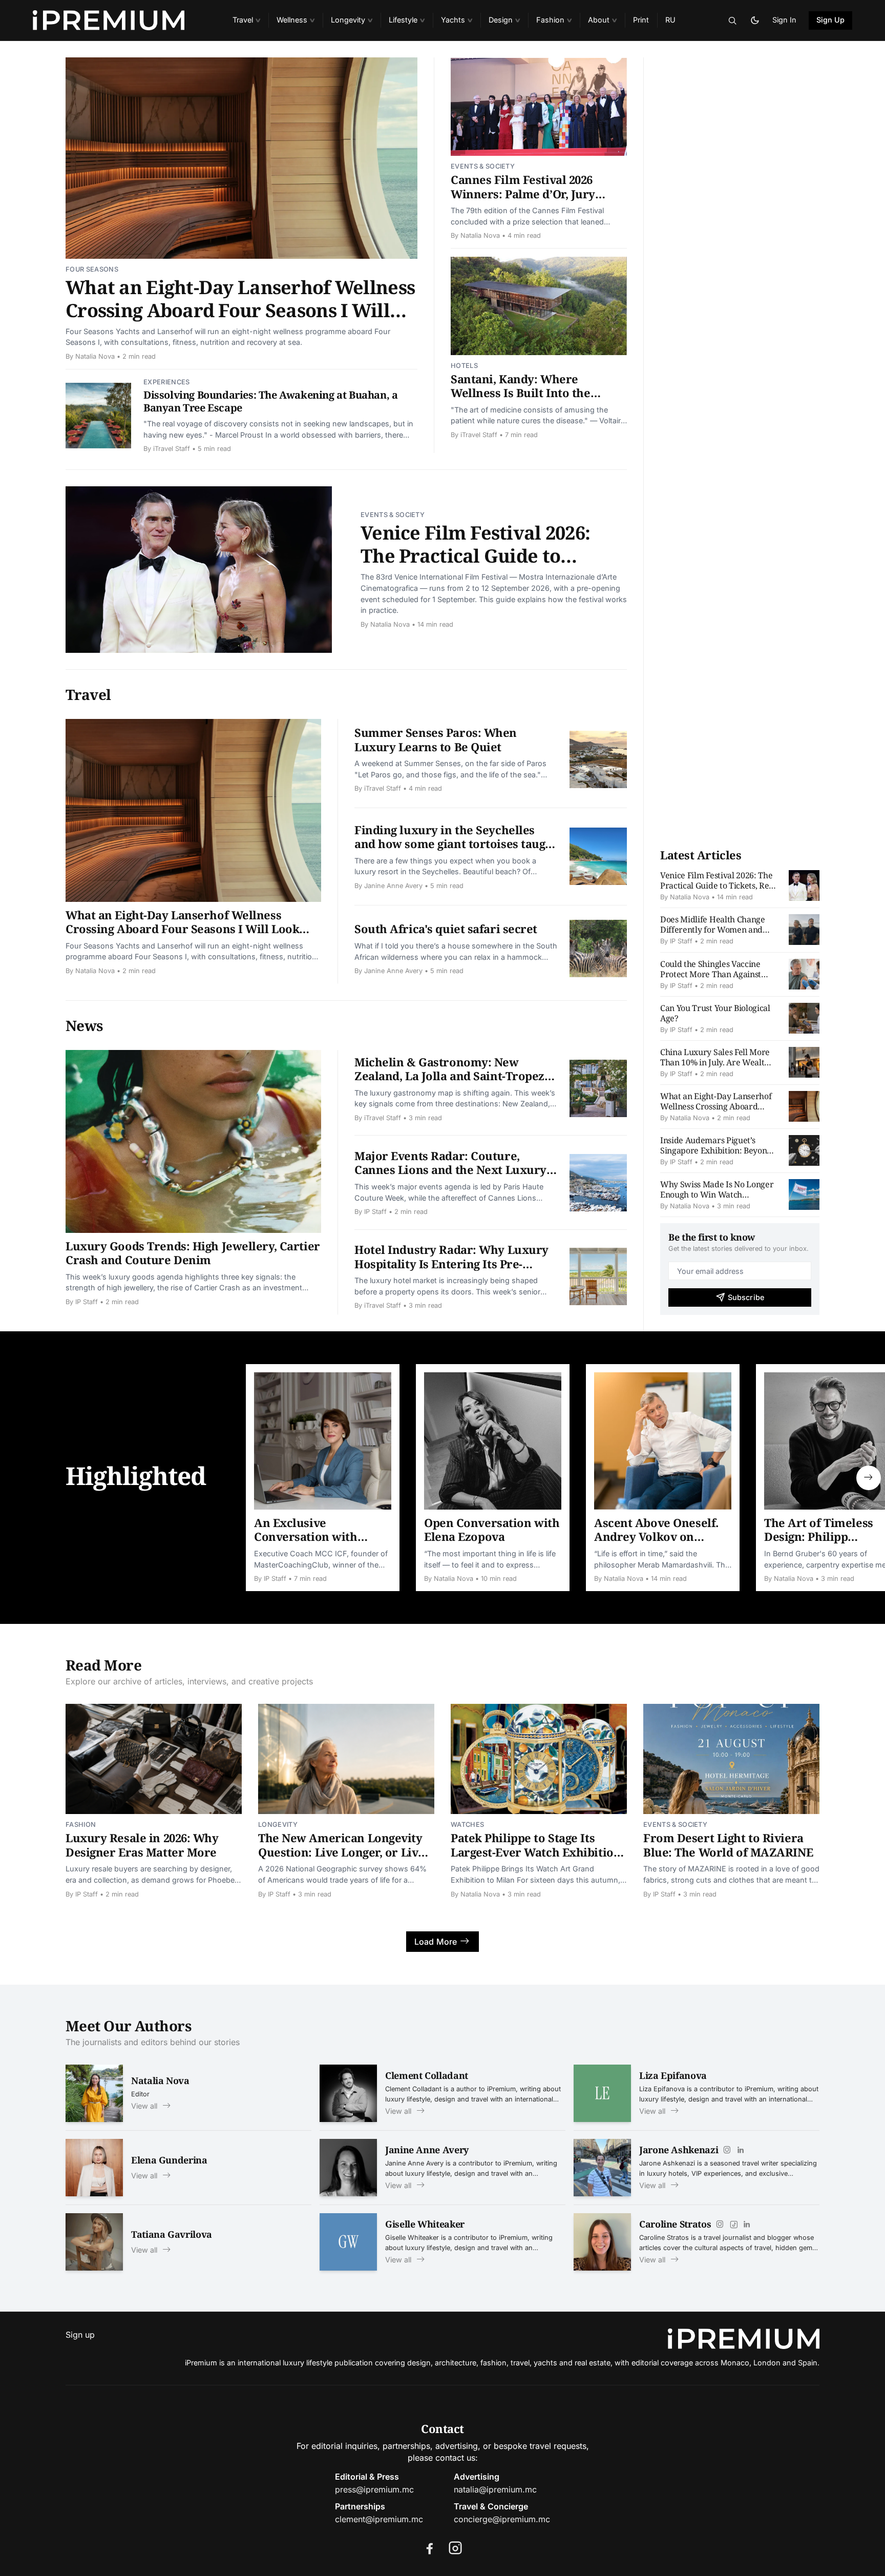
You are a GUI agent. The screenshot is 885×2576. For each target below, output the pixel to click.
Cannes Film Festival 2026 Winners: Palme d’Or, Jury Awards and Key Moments (523, 193)
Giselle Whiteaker (425, 2224)
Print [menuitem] (641, 20)
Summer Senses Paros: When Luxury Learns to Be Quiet (436, 739)
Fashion (81, 1825)
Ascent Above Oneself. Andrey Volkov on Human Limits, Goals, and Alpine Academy (656, 1544)
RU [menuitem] (670, 20)
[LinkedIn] (741, 2150)
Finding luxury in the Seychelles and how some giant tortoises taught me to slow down (456, 844)
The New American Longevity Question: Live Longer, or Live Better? (341, 1852)
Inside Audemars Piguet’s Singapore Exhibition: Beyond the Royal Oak (716, 1150)
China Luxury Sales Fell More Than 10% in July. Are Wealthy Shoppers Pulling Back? (717, 1062)
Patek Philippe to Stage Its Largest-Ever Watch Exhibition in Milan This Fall (536, 1852)
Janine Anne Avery (393, 886)
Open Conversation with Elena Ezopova (492, 1530)
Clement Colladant (427, 2075)
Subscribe (746, 1297)
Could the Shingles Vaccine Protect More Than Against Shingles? (711, 974)
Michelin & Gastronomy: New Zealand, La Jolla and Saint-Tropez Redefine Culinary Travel (449, 1076)
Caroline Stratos (675, 2224)
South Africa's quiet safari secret (446, 929)
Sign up (80, 2335)
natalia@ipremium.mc (495, 2489)
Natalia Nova (95, 356)
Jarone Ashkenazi (679, 2150)
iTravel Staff (172, 449)
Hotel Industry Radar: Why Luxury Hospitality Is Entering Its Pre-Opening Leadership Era (451, 1263)
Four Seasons (92, 269)
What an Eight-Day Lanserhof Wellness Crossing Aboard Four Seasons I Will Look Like (240, 310)
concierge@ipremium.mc (502, 2519)
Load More (436, 1942)
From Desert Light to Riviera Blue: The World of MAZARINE (728, 1845)
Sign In (784, 20)
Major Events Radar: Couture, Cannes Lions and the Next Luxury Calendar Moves (450, 1170)
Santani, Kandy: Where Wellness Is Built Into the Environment (521, 393)
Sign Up (831, 20)
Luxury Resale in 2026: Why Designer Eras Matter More (142, 1845)
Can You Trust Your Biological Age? (715, 1013)
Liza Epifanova (673, 2075)
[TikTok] (733, 2224)
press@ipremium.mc (374, 2489)
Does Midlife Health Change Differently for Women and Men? (713, 930)
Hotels (464, 366)
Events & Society (483, 166)
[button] (246, 20)
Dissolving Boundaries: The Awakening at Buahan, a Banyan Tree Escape (270, 401)
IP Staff (87, 1302)
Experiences (167, 382)
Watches (467, 1825)
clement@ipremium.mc (379, 2519)
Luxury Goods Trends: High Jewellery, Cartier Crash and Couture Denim (193, 1253)
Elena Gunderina (169, 2160)
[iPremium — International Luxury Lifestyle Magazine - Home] (120, 20)
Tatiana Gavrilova (172, 2234)
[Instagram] (727, 2150)
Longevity (278, 1825)
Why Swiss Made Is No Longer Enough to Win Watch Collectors (717, 1194)
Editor (140, 2094)
